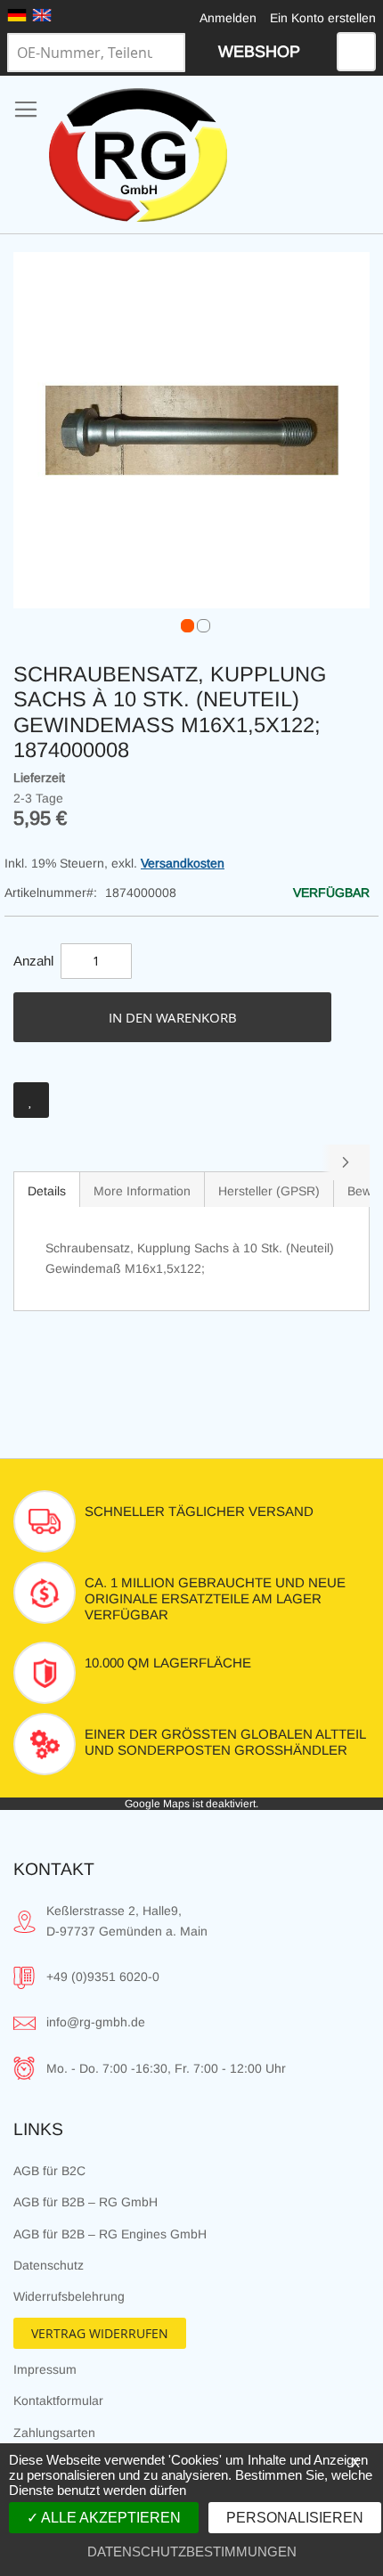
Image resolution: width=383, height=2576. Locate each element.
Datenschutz (49, 2265)
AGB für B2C (49, 2171)
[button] (183, 622)
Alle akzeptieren (110, 2518)
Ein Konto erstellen (323, 18)
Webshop (259, 52)
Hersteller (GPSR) (269, 1191)
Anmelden (228, 18)
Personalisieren (295, 2518)
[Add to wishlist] (31, 1100)
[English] (42, 15)
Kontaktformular (58, 2401)
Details (47, 1191)
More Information (142, 1191)
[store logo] (138, 155)
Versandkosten (183, 863)
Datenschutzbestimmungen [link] (192, 2552)
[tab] (47, 1189)
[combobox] (96, 53)
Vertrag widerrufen (100, 2333)
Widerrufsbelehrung (69, 2296)
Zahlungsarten (54, 2433)
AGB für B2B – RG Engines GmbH (110, 2234)
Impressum (45, 2369)
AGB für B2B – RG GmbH (86, 2202)
